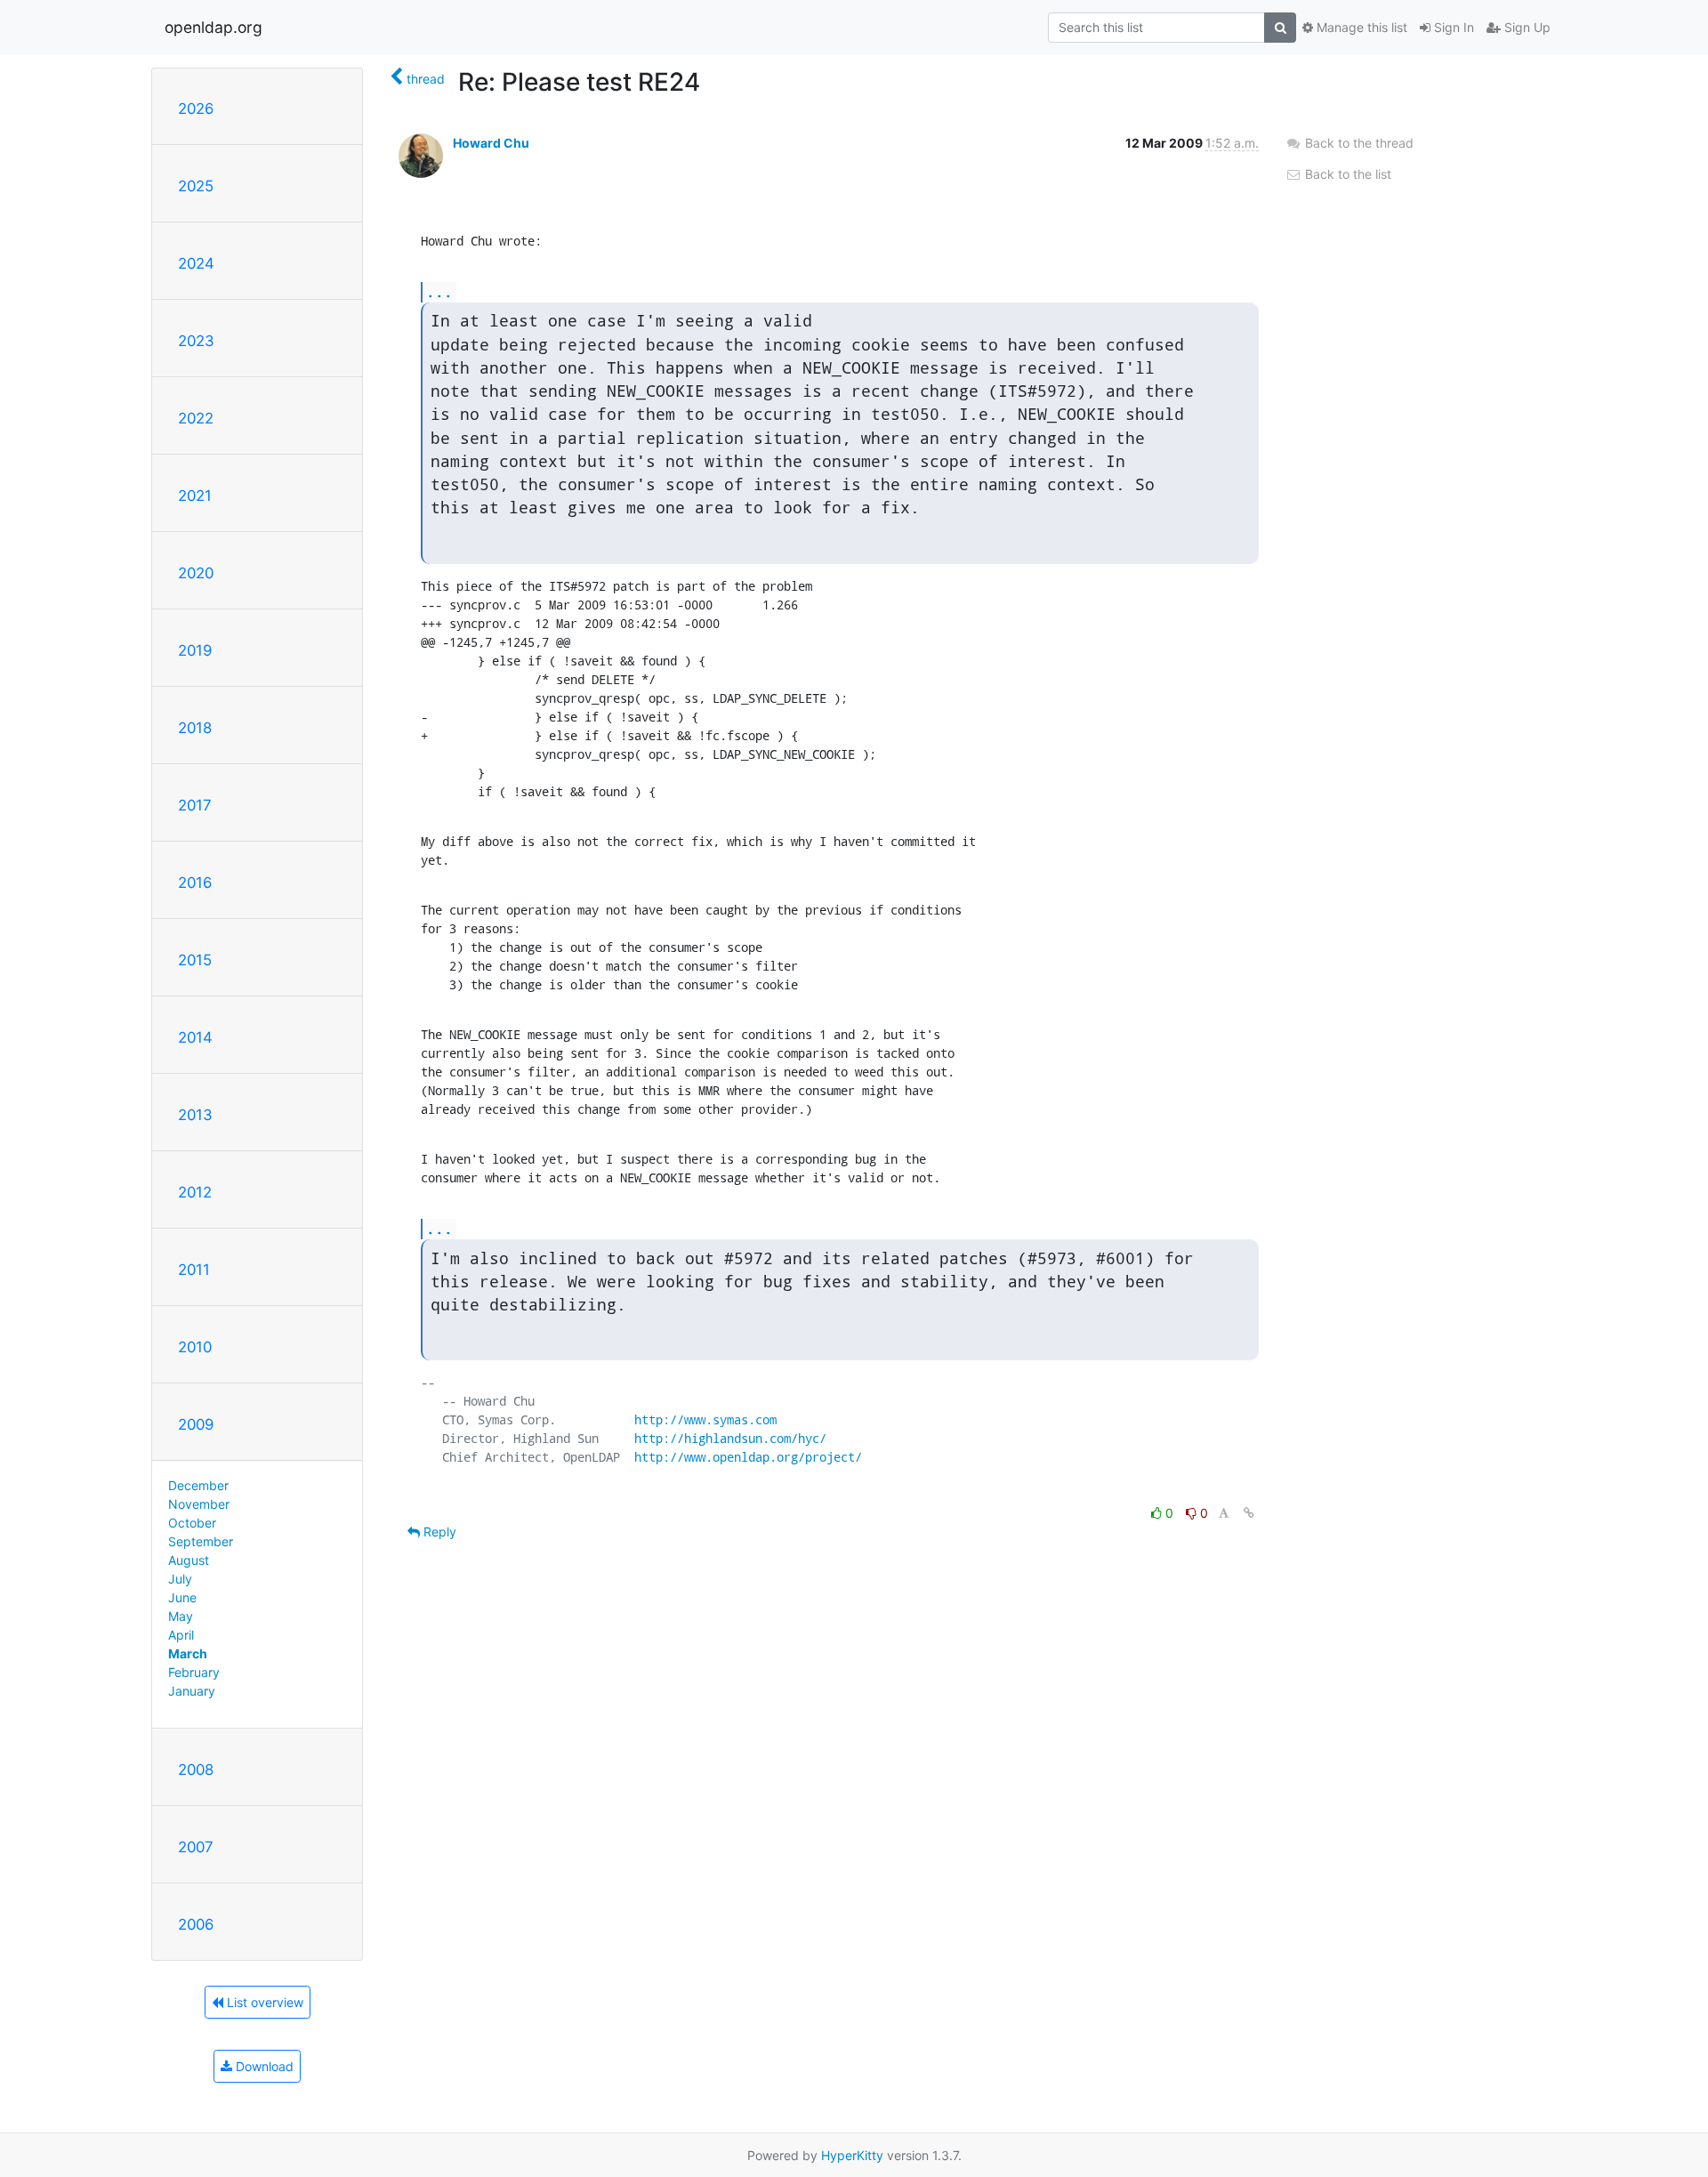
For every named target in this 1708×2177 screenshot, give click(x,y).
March (188, 1653)
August (189, 1560)
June (182, 1597)
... (439, 291)
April (181, 1635)
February (194, 1672)
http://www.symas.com (705, 1419)
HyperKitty (852, 2155)
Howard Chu (491, 143)
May (181, 1616)
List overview (263, 2002)
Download (263, 2066)
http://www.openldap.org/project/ (748, 1457)
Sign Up (1526, 27)
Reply (438, 1532)
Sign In (1452, 27)
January (192, 1691)
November (199, 1504)
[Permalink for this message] (1249, 1513)
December (198, 1485)
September (201, 1541)
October (192, 1523)
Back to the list (1346, 174)
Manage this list (1360, 27)
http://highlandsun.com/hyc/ (730, 1438)
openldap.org (213, 27)
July (180, 1579)
